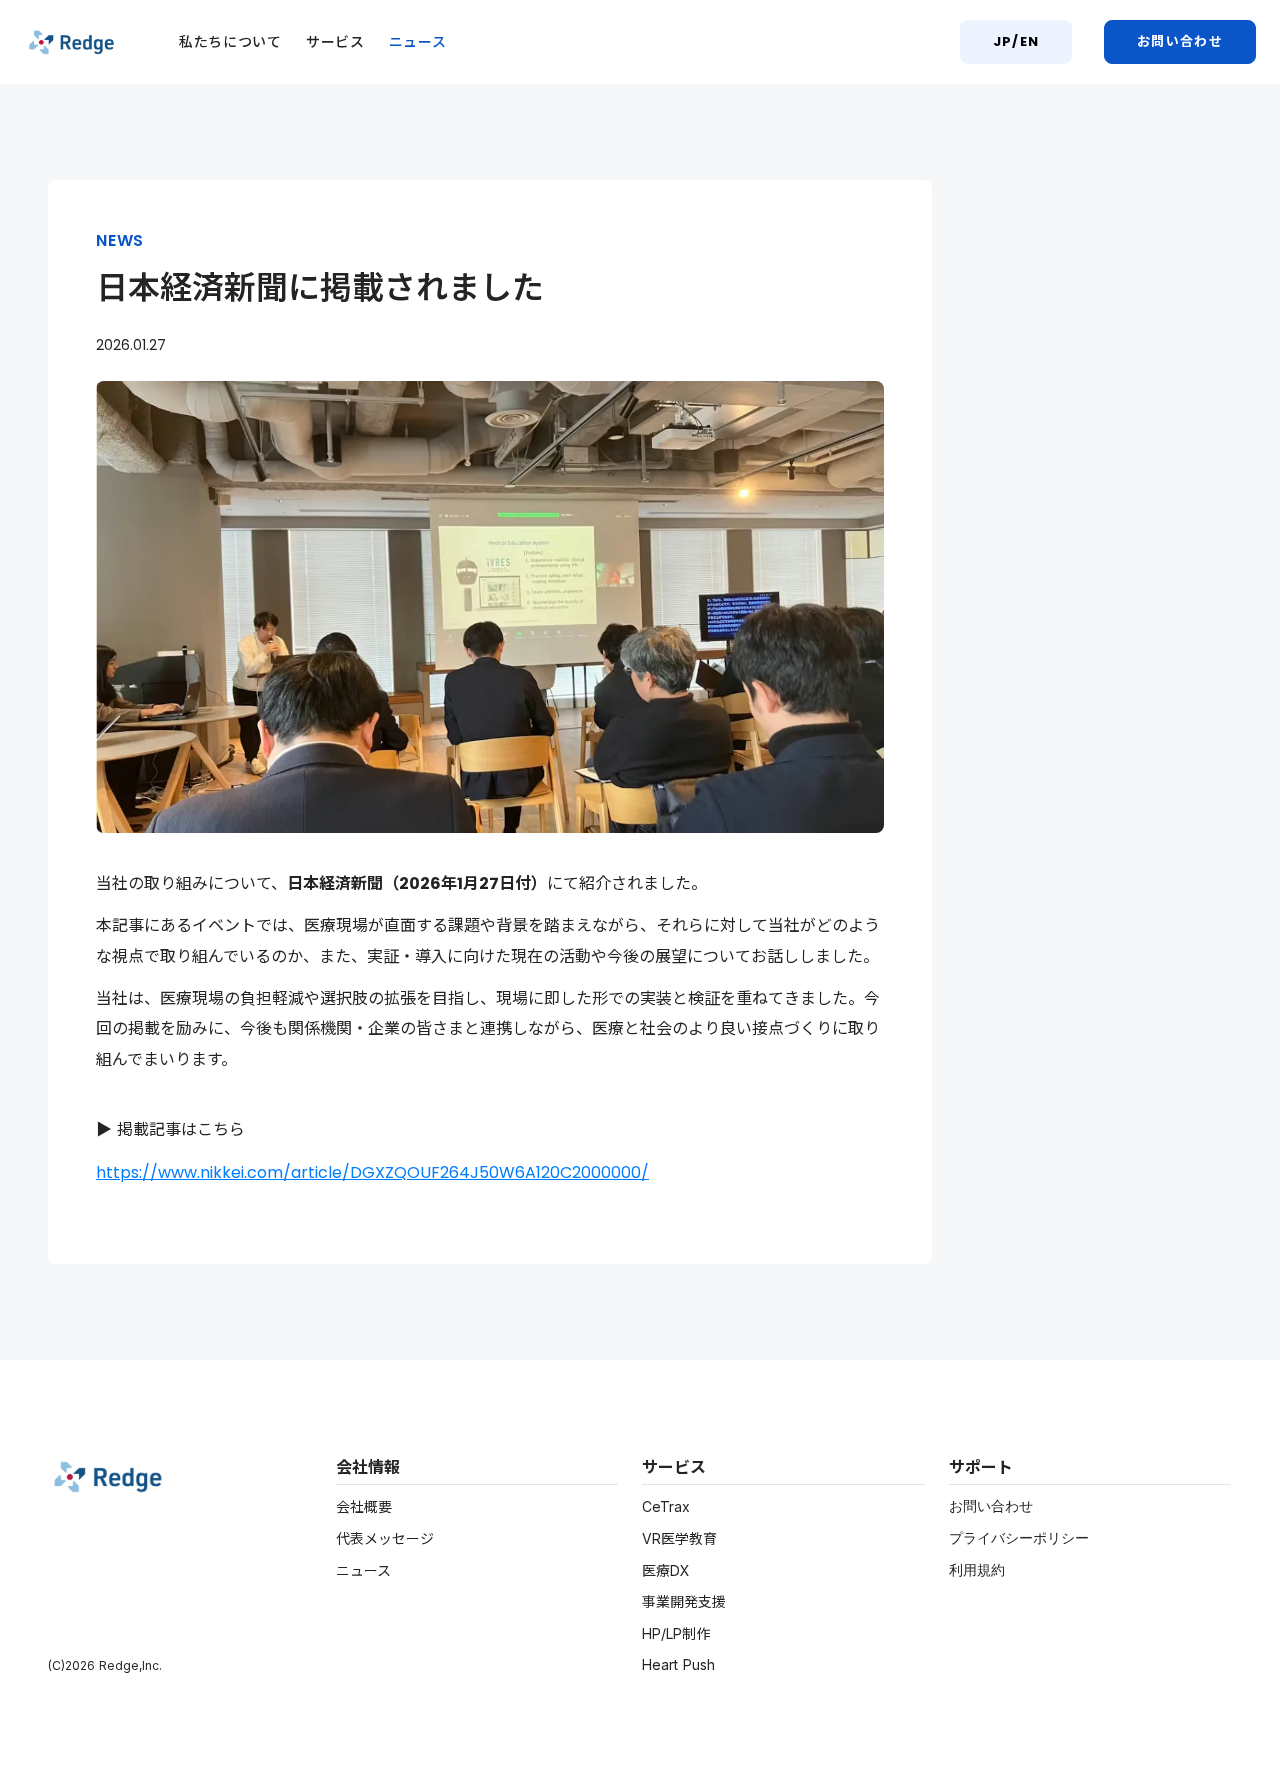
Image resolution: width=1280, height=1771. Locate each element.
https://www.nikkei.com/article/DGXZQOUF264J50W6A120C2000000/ (372, 1172)
